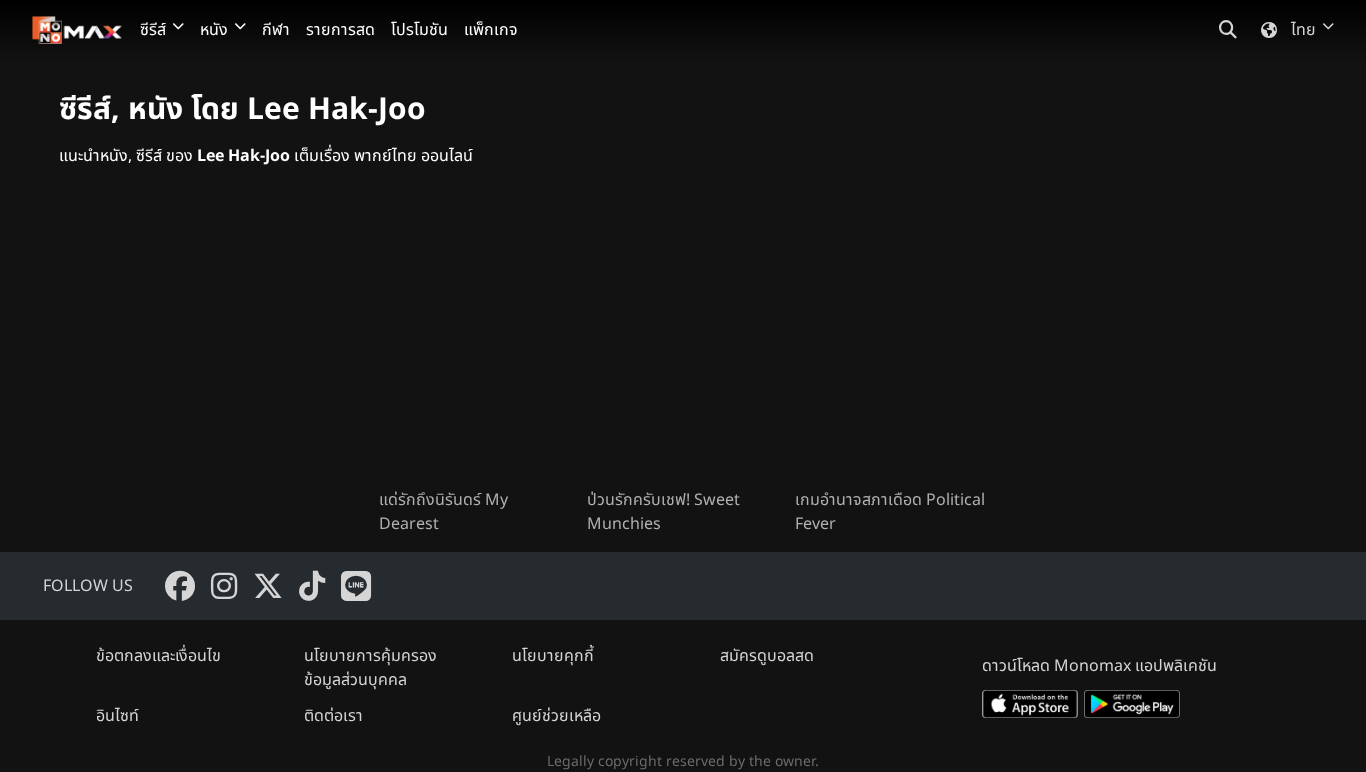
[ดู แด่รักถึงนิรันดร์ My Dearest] (475, 344)
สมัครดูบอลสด (767, 656)
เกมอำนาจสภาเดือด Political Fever (890, 512)
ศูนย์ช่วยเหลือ (556, 716)
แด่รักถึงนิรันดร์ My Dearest (443, 512)
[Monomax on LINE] (356, 586)
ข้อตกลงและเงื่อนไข (158, 656)
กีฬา (276, 30)
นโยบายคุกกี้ (553, 656)
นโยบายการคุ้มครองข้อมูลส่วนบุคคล (370, 668)
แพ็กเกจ (491, 30)
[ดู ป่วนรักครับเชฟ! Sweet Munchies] (683, 344)
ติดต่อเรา (333, 716)
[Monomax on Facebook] (180, 586)
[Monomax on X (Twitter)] (268, 586)
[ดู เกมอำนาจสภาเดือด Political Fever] (891, 344)
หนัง (214, 30)
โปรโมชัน (419, 30)
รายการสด (340, 30)
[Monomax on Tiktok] (312, 586)
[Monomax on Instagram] (224, 586)
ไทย (1303, 30)
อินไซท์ (117, 716)
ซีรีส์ (153, 30)
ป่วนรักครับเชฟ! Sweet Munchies (663, 512)
